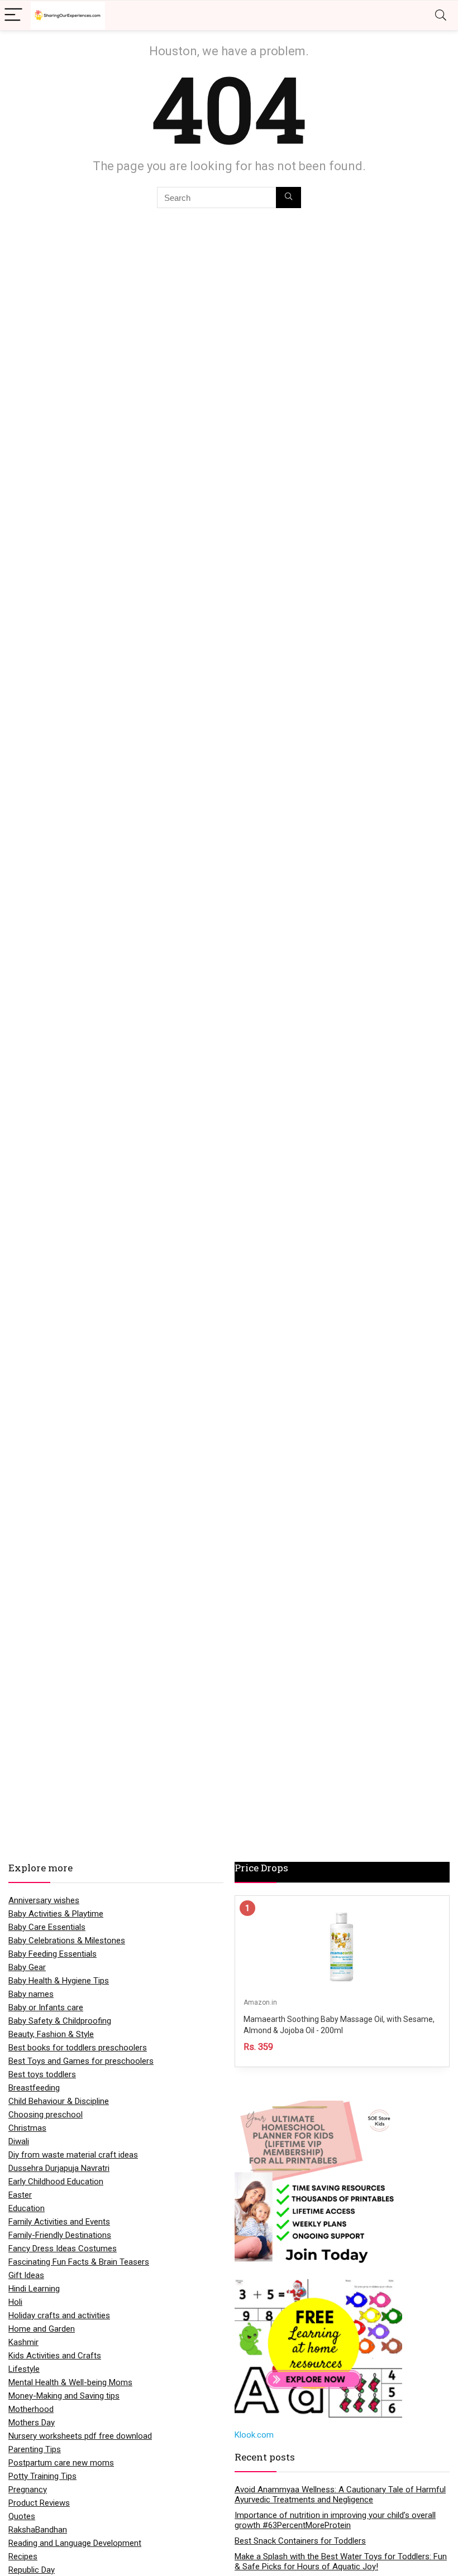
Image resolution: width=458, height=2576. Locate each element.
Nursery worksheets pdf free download (80, 2436)
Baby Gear (27, 1967)
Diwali (19, 2141)
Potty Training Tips (42, 2476)
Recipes (23, 2556)
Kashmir (23, 2342)
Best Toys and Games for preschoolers (81, 2061)
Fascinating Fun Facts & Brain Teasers (79, 2262)
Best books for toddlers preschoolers (78, 2048)
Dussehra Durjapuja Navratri (59, 2168)
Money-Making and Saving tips (64, 2396)
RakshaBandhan (38, 2530)
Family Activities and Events (59, 2222)
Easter (20, 2195)
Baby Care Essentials (47, 1927)
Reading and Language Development (75, 2543)
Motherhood (31, 2409)
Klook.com (254, 2435)
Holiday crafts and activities (59, 2315)
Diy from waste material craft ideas (73, 2155)
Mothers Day (32, 2423)
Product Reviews (39, 2503)
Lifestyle (24, 2369)
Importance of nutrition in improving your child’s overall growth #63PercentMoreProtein (335, 2520)
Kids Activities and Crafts (55, 2356)
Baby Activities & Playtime (56, 1914)
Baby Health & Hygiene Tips (59, 1981)
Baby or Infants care (46, 2007)
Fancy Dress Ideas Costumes (63, 2248)
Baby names (31, 1994)
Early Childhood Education (56, 2182)
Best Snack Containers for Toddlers (300, 2541)
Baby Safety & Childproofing (60, 2021)
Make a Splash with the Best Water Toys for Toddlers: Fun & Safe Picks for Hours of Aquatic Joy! (341, 2561)
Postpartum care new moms (61, 2463)
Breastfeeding (34, 2088)
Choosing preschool (46, 2115)
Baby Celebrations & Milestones (67, 1941)
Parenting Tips (35, 2449)
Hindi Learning (34, 2289)
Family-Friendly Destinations (60, 2235)
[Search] (441, 15)
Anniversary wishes (44, 1900)
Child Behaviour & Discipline (59, 2101)
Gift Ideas (26, 2275)
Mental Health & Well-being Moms (70, 2382)
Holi (15, 2302)
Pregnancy (28, 2490)
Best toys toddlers (42, 2074)
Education (27, 2208)
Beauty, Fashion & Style (51, 2034)
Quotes (22, 2516)
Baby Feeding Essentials (53, 1954)
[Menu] (13, 15)
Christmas (27, 2128)
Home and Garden (42, 2329)
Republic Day (32, 2570)
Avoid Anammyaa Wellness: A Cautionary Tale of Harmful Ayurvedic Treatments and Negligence (340, 2495)
